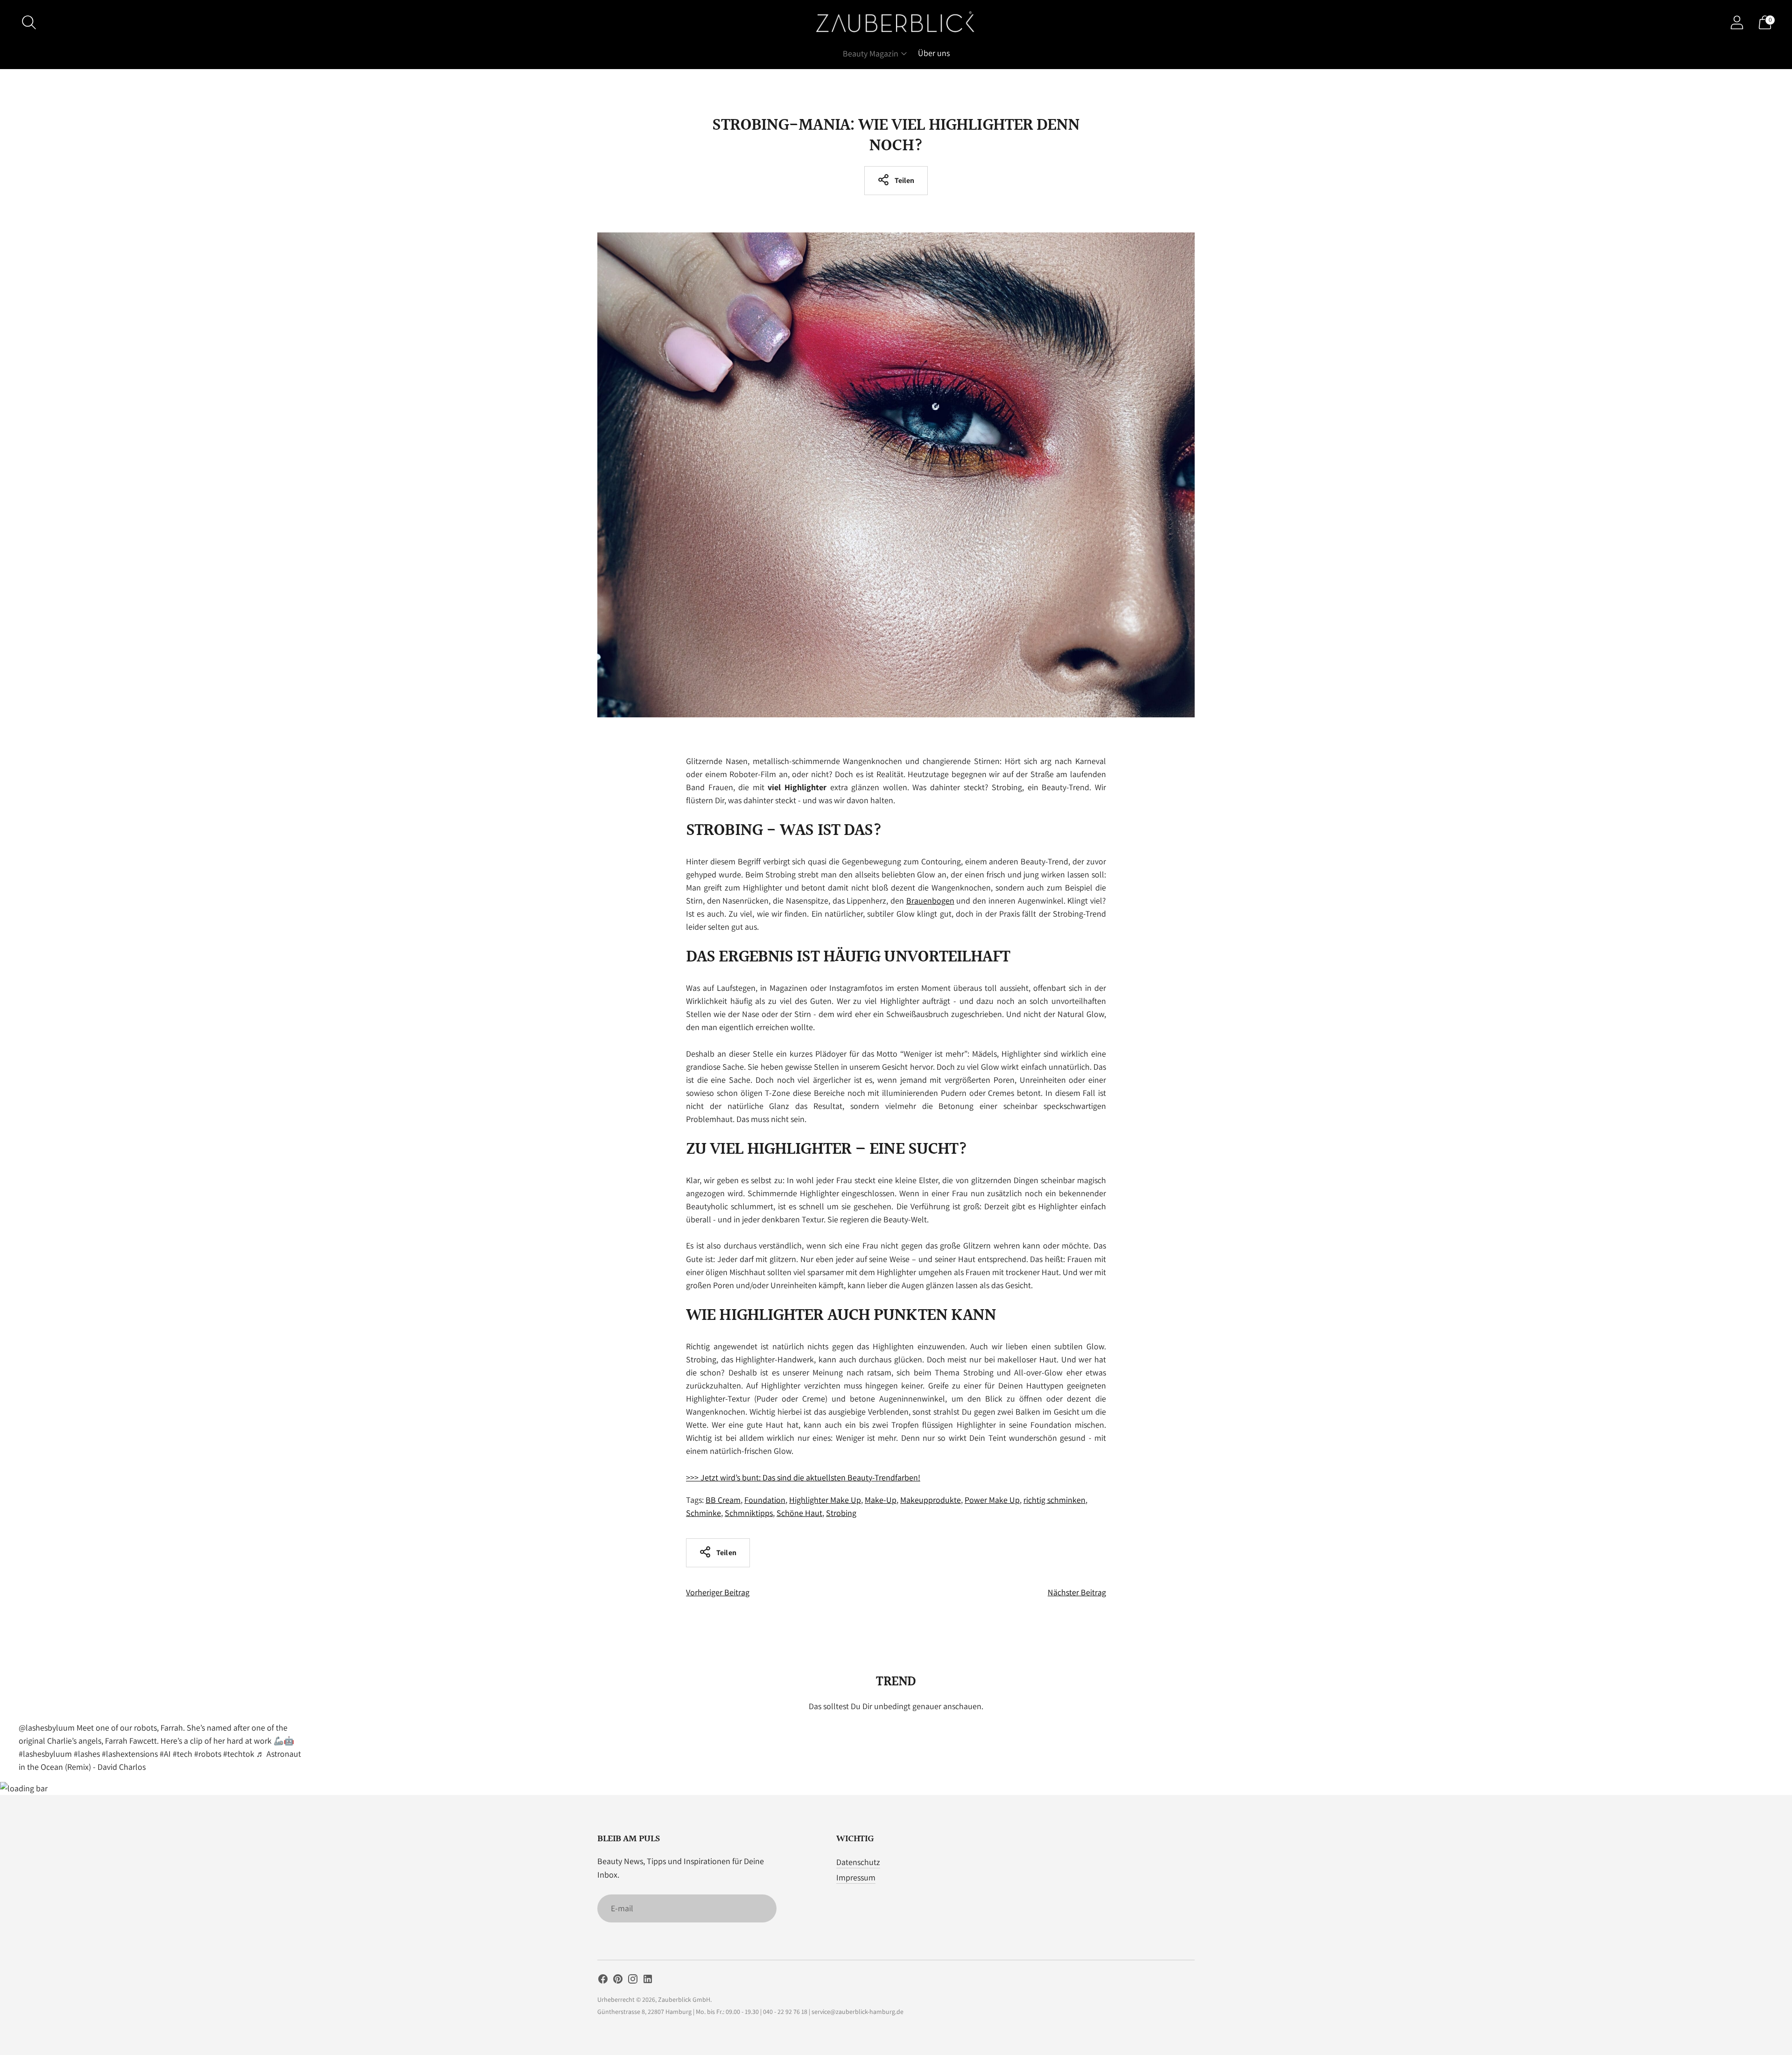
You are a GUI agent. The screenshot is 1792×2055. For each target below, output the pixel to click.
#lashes (87, 1754)
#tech (182, 1754)
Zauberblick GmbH (684, 1999)
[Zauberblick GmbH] (896, 22)
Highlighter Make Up (825, 1500)
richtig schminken (1054, 1500)
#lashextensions (130, 1754)
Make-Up (881, 1500)
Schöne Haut (799, 1513)
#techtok (239, 1754)
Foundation (765, 1500)
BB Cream (723, 1500)
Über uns (934, 53)
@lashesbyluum (47, 1728)
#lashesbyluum (45, 1754)
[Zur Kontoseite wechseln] (1737, 22)
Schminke (703, 1513)
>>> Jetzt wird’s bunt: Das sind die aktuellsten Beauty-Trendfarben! (803, 1477)
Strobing (841, 1513)
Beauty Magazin (871, 53)
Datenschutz (858, 1862)
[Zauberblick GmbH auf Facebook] (603, 1981)
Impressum (856, 1877)
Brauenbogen (930, 901)
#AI (165, 1754)
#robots (208, 1754)
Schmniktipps (749, 1513)
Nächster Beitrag (1077, 1592)
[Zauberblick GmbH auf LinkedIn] (648, 1981)
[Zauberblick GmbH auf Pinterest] (618, 1981)
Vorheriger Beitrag (718, 1592)
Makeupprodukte (931, 1500)
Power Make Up (992, 1500)
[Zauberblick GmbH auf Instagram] (633, 1981)
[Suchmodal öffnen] (29, 22)
